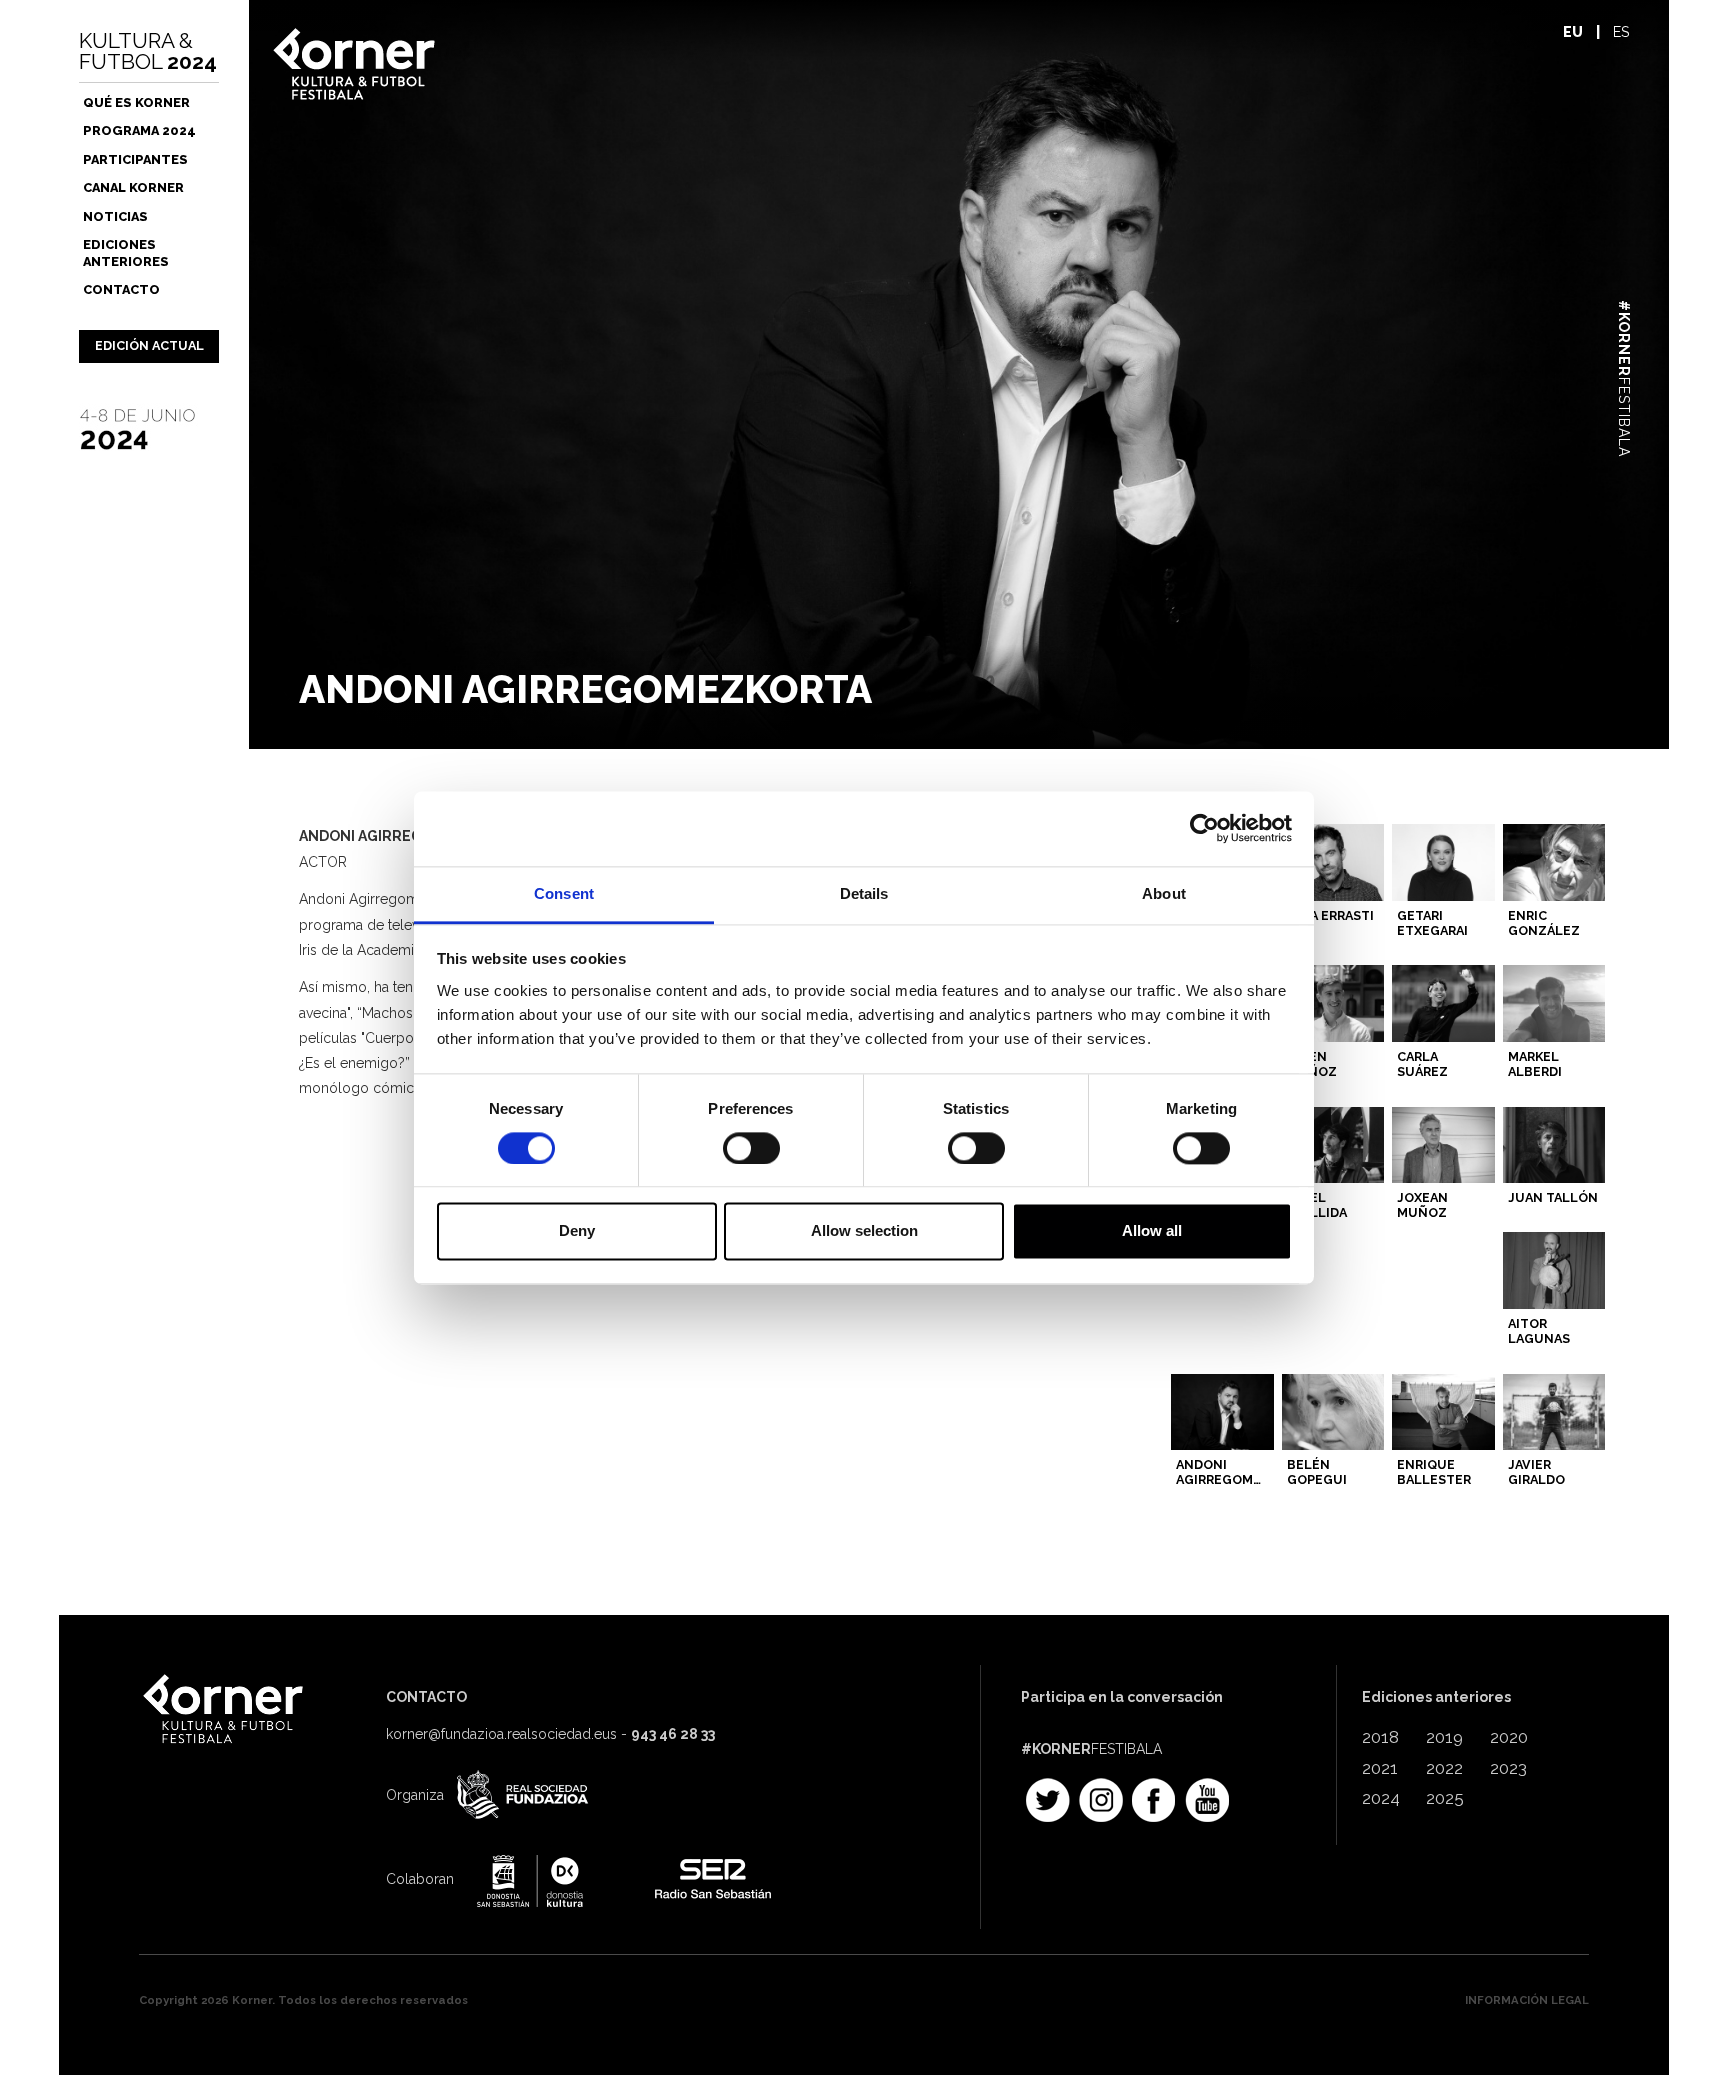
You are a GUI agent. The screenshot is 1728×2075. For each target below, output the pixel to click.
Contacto (121, 289)
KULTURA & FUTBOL (148, 51)
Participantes (135, 159)
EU (1573, 32)
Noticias (115, 216)
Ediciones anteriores (126, 252)
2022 (1444, 1768)
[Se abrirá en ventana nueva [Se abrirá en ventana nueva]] (520, 1796)
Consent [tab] (564, 893)
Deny (577, 1231)
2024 (1381, 1798)
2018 (1380, 1737)
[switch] (751, 1148)
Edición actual (149, 345)
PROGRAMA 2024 (139, 130)
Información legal (1527, 2000)
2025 (1445, 1798)
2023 (1508, 1768)
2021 (1380, 1768)
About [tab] (1164, 893)
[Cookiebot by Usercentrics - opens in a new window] (1204, 828)
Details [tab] (864, 893)
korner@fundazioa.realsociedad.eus (501, 1734)
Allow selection (864, 1231)
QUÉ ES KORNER (136, 102)
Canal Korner (133, 187)
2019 (1444, 1737)
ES (1621, 32)
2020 (1509, 1737)
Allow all (1152, 1231)
